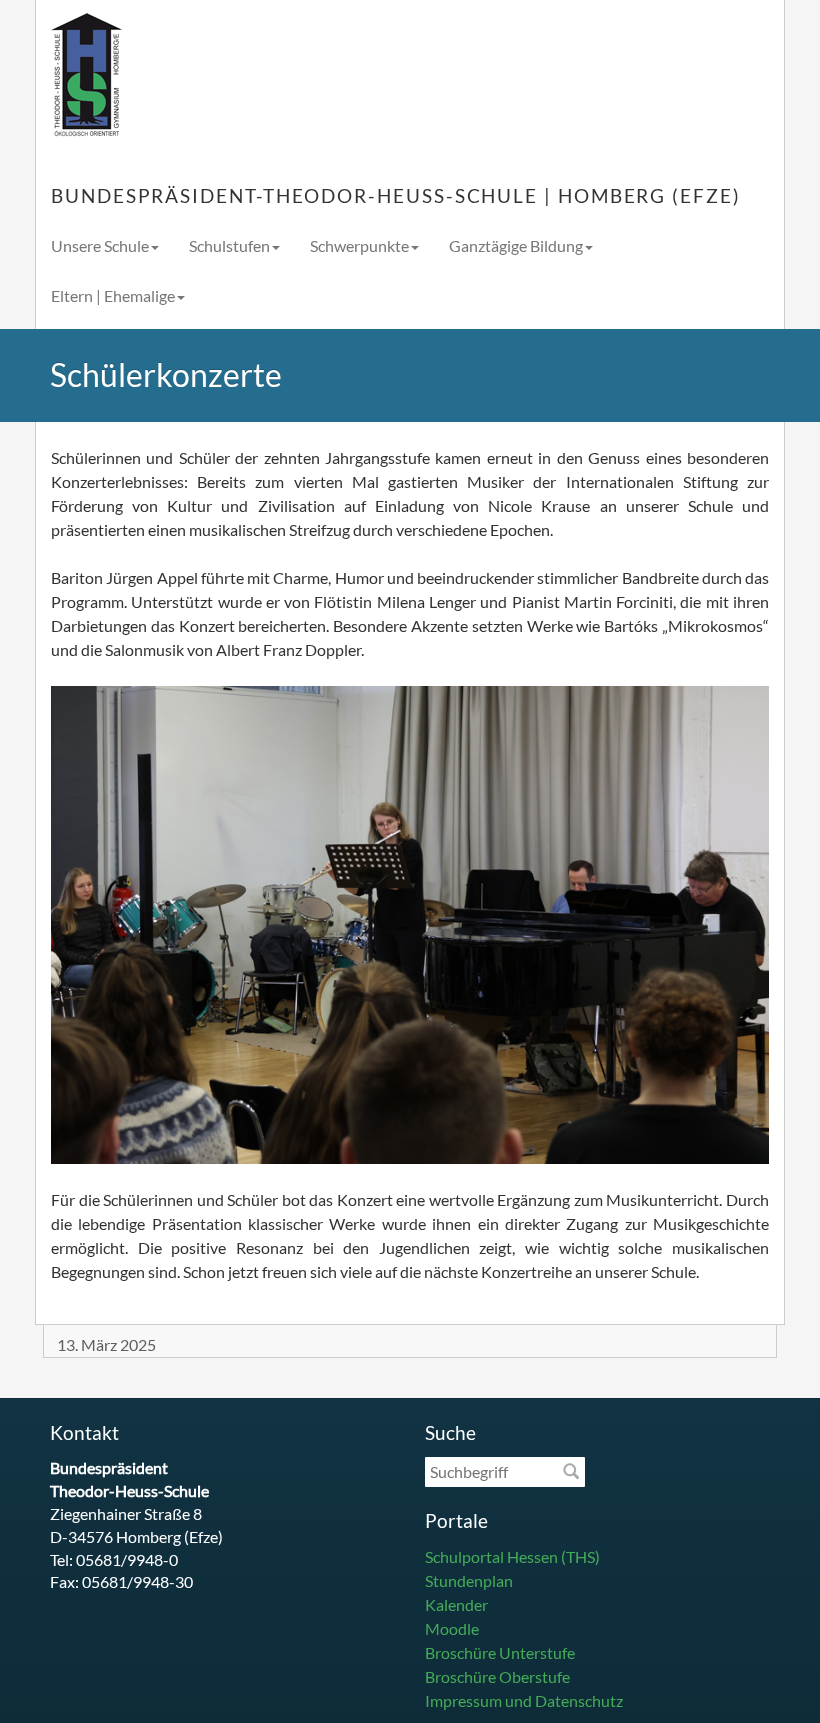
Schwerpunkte (359, 245)
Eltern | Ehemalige (113, 295)
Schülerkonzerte (166, 374)
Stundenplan (469, 1580)
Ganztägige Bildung (516, 245)
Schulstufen (229, 245)
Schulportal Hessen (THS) (512, 1556)
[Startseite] (86, 75)
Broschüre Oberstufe (497, 1676)
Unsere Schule (100, 245)
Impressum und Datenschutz (524, 1700)
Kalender (456, 1604)
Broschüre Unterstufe (500, 1652)
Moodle (452, 1628)
